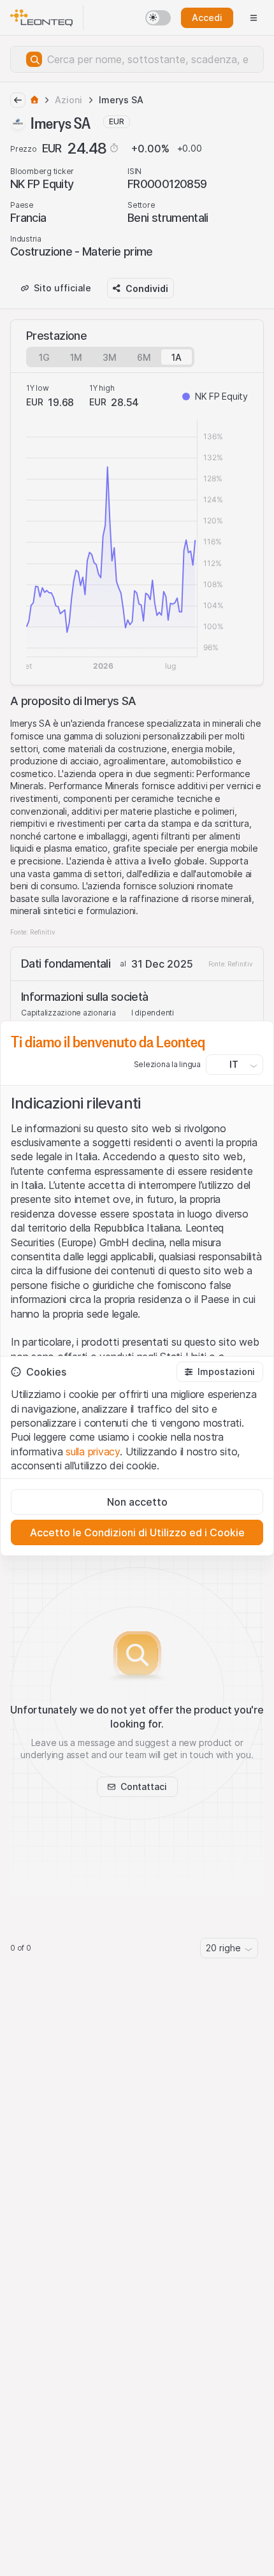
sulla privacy (93, 1452)
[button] (220, 1372)
